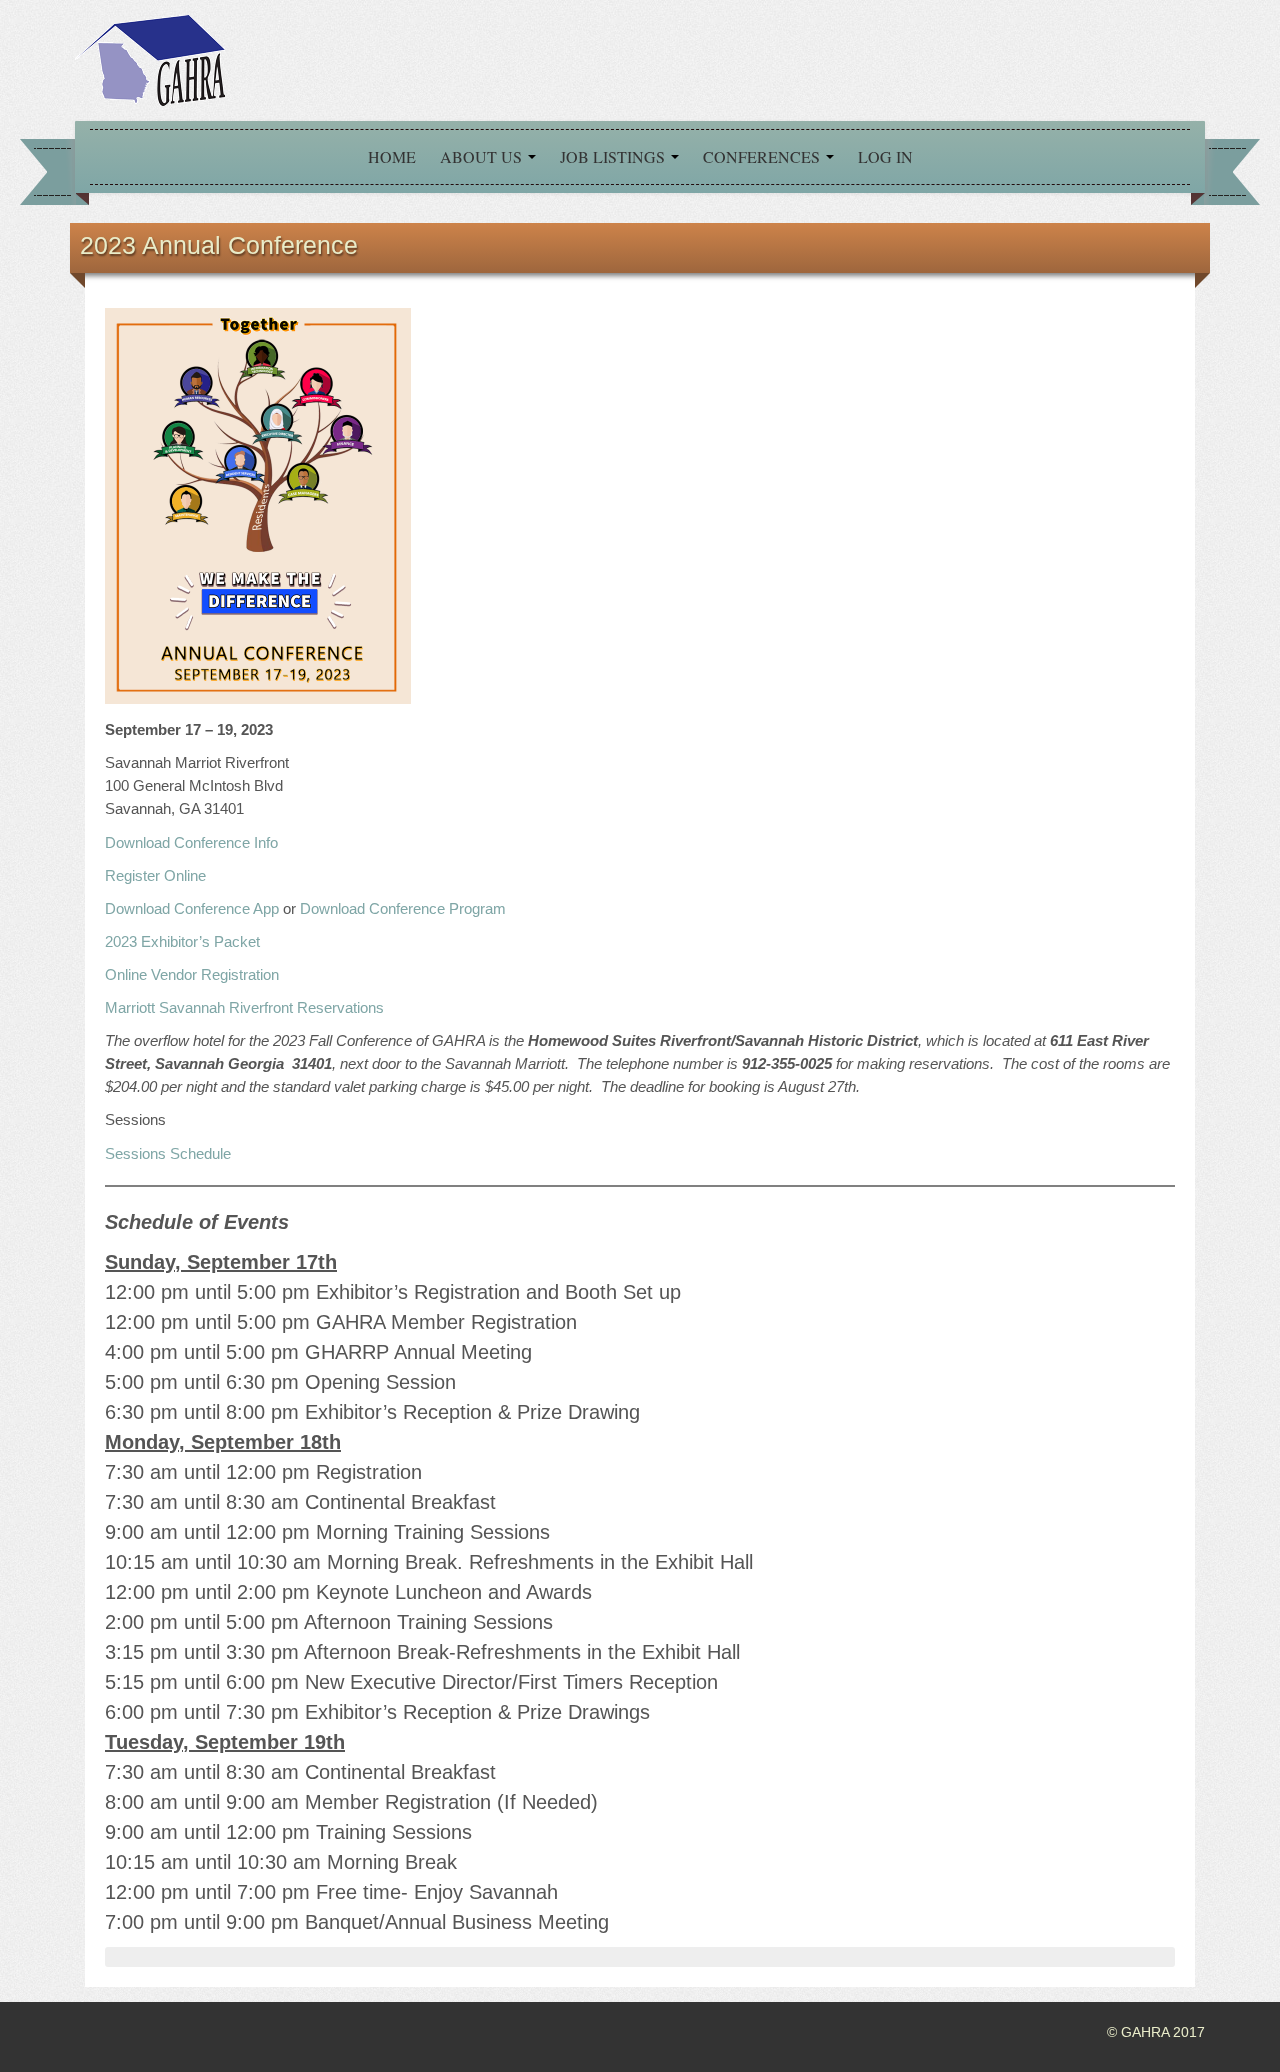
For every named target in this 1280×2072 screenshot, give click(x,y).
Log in (885, 156)
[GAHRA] (150, 59)
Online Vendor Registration (192, 974)
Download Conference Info (191, 842)
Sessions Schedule (168, 1153)
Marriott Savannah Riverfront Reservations (244, 1007)
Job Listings (614, 156)
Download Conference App (192, 908)
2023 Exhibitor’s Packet (182, 941)
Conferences (763, 156)
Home (392, 156)
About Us (483, 156)
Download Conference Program (403, 908)
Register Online (155, 875)
